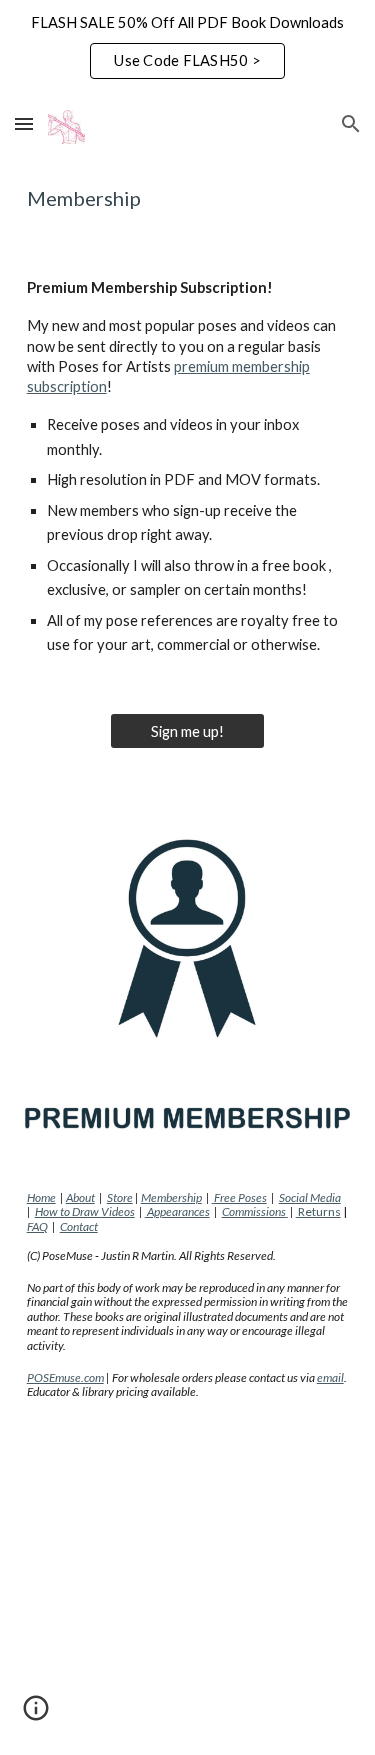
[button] (24, 123)
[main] (188, 198)
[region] (187, 48)
